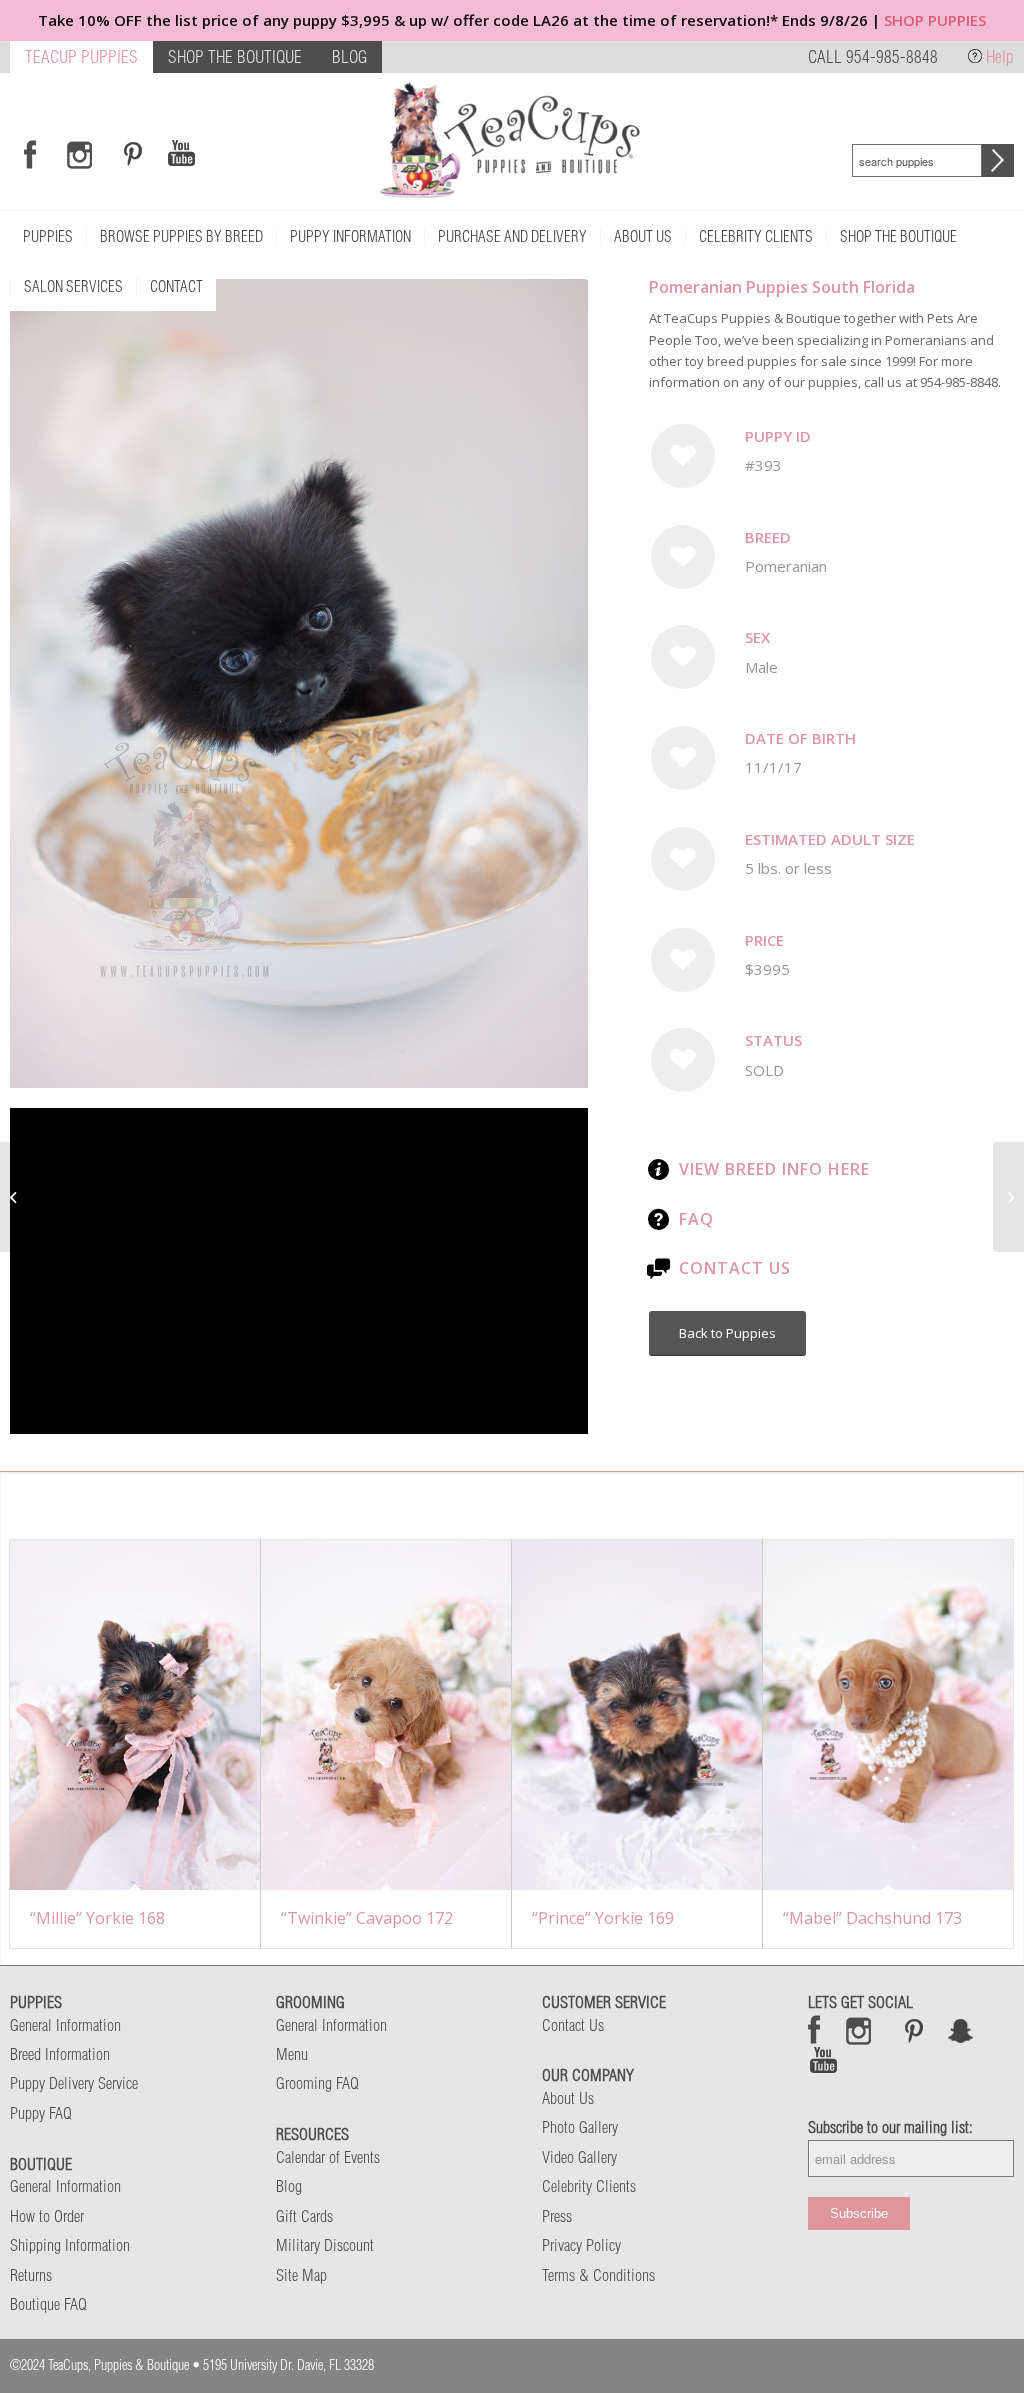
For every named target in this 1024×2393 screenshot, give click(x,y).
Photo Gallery (580, 2127)
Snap (961, 2030)
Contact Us (735, 1268)
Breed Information (60, 2054)
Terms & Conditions (598, 2275)
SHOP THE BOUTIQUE (235, 56)
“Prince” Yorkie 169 (603, 1918)
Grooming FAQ (317, 2083)
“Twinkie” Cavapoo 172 (367, 1918)
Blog (289, 2186)
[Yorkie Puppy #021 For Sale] (1008, 1197)
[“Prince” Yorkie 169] (637, 1715)
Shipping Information (70, 2245)
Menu (292, 2054)
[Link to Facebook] (30, 154)
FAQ (696, 1219)
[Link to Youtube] (181, 154)
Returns (31, 2275)
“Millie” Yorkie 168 (97, 1918)
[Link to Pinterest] (130, 154)
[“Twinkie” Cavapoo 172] (386, 1715)
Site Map (301, 2275)
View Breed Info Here (774, 1169)
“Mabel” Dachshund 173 (872, 1918)
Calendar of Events (328, 2157)
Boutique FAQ (48, 2304)
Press (557, 2216)
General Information (65, 2025)
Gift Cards (304, 2216)
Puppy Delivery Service (74, 2083)
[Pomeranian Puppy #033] (15, 1197)
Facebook (814, 2030)
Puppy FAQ (41, 2113)
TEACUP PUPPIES (81, 56)
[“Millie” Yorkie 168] (135, 1715)
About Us (568, 2098)
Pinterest (914, 2030)
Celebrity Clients (589, 2186)
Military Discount (325, 2245)
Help (1000, 56)
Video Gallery (579, 2157)
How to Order (47, 2216)
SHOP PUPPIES (935, 20)
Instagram (859, 2030)
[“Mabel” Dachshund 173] (888, 1715)
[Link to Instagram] (79, 154)
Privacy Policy (581, 2245)
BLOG (349, 56)
